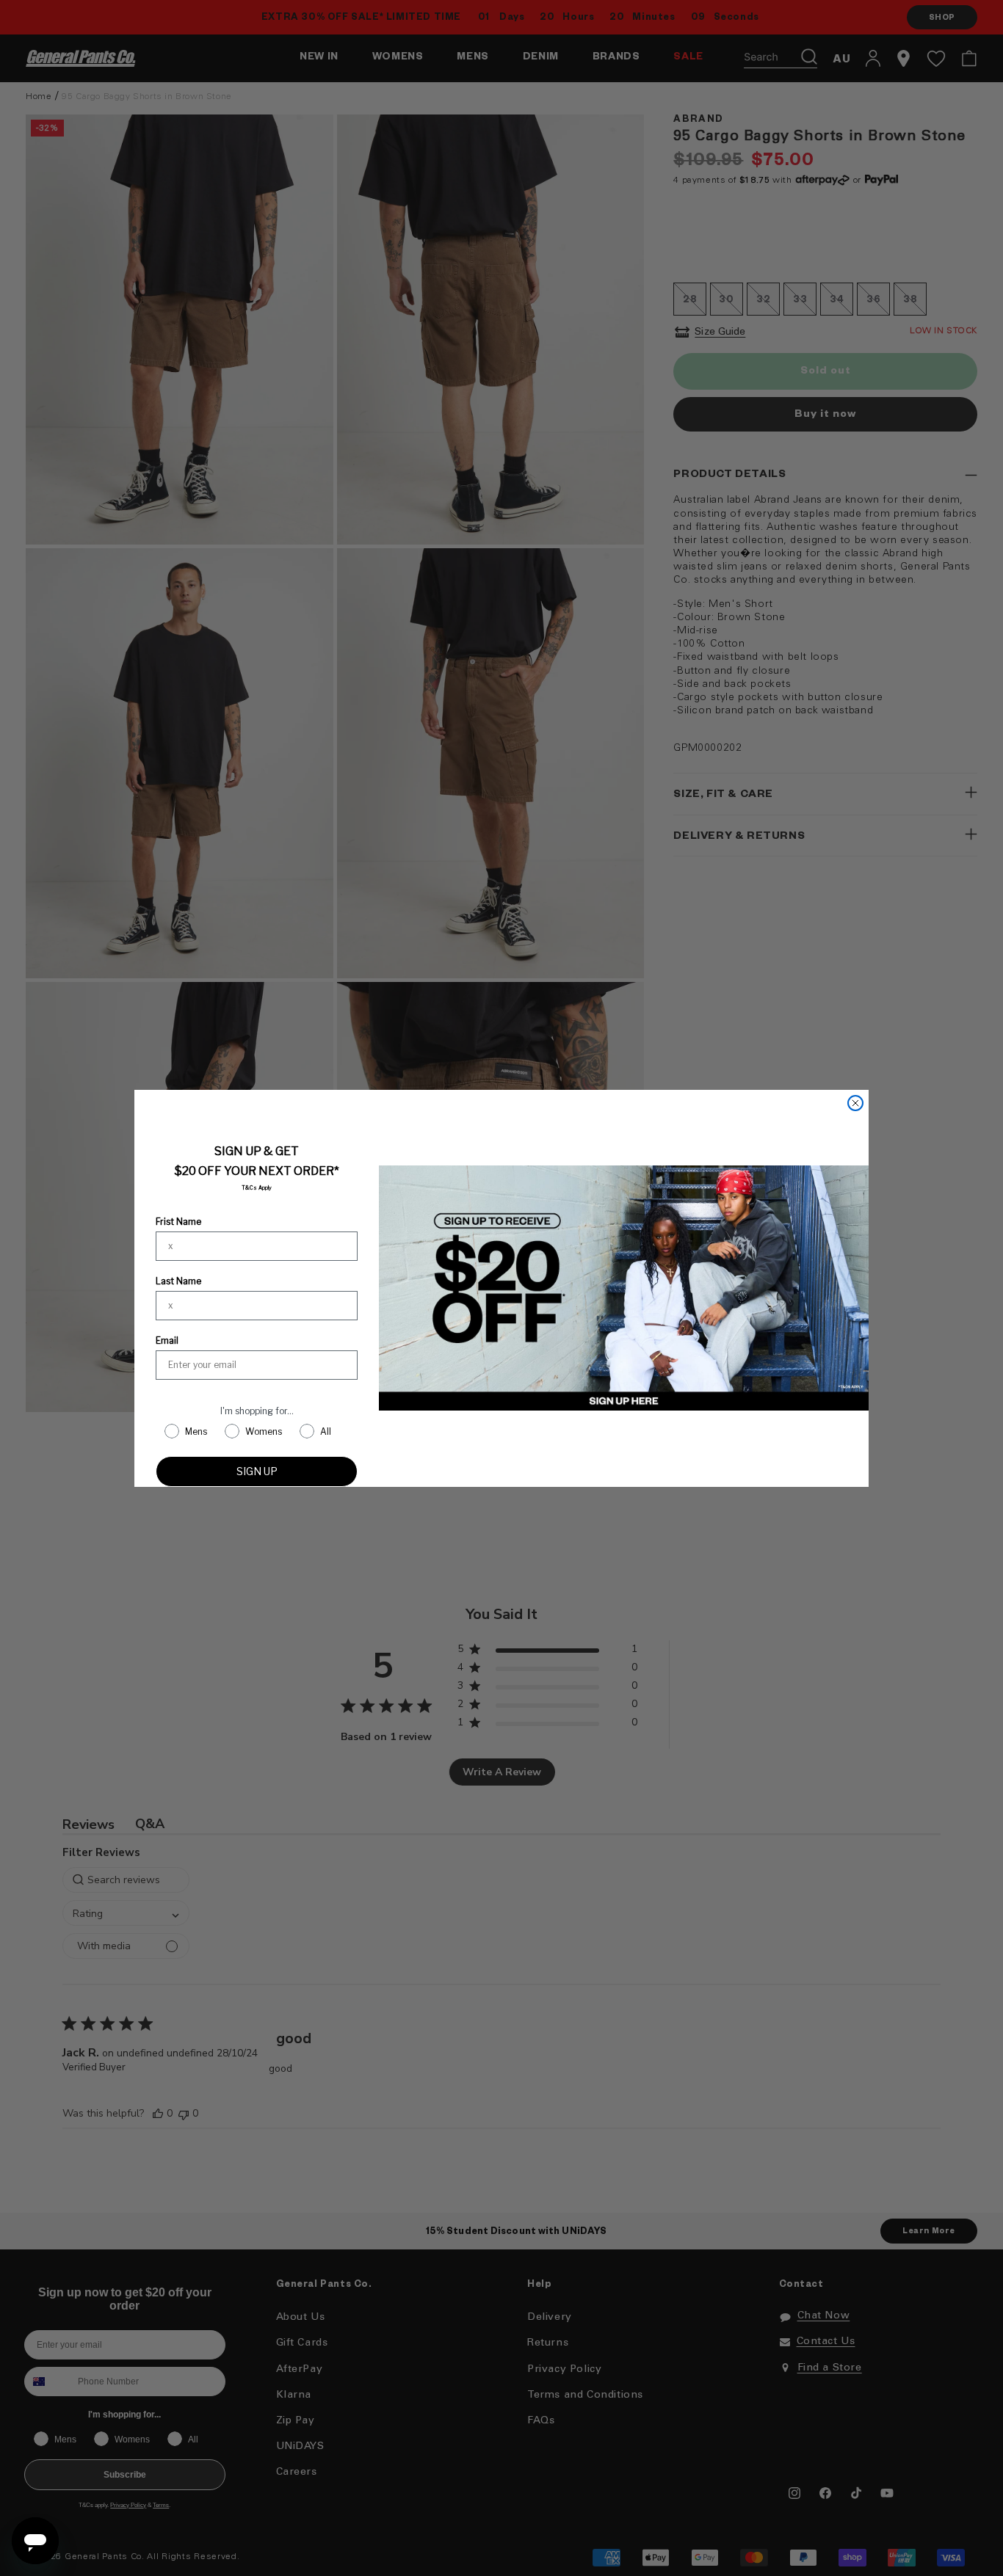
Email (167, 1340)
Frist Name (178, 1222)
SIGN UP (257, 1471)
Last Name (178, 1281)
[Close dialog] (855, 1103)
